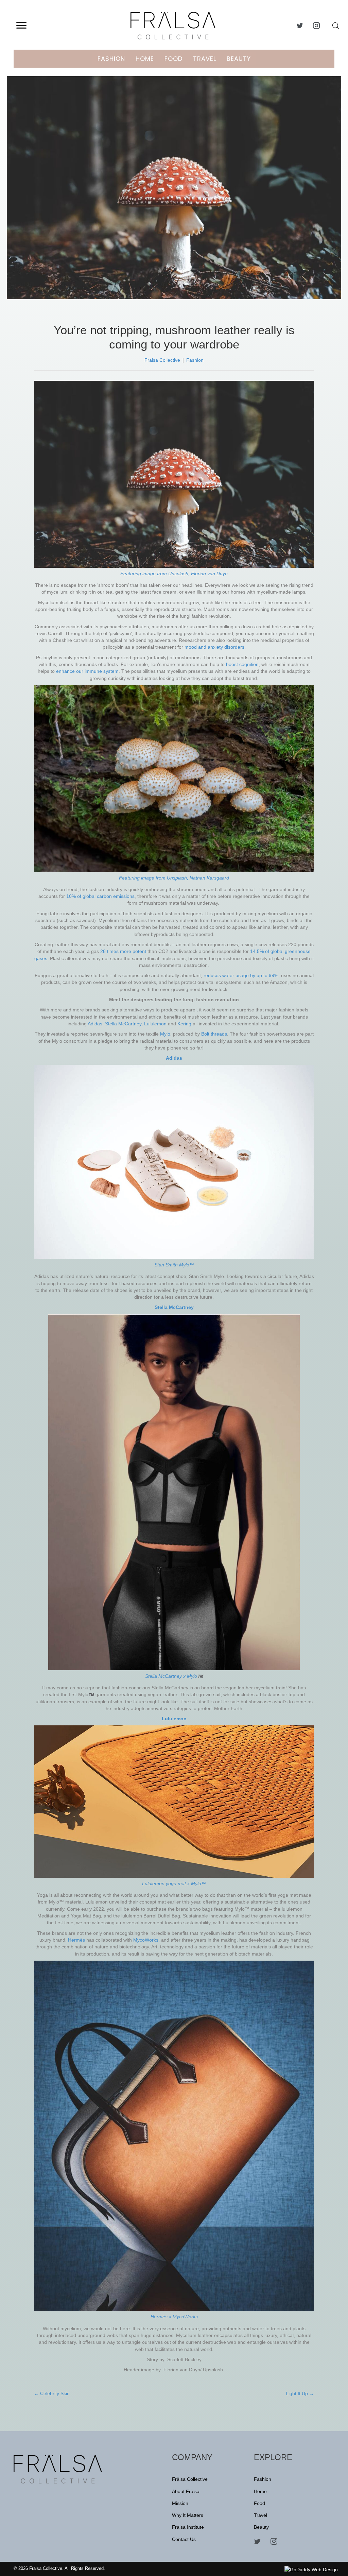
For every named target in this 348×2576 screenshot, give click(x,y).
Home (145, 59)
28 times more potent (123, 951)
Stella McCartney (123, 1024)
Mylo (165, 1034)
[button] (21, 25)
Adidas (95, 1024)
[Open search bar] (336, 26)
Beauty (239, 59)
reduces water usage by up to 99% (241, 975)
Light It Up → (300, 2393)
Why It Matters (188, 2515)
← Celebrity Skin (52, 2393)
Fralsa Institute (188, 2527)
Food (173, 59)
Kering (185, 1024)
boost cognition (242, 664)
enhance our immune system (87, 671)
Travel (205, 59)
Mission (180, 2503)
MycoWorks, (147, 1940)
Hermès (77, 1940)
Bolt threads (214, 1034)
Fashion (111, 59)
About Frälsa (186, 2491)
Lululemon (156, 1024)
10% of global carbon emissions (100, 896)
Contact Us (184, 2539)
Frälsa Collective (162, 360)
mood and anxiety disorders (214, 647)
